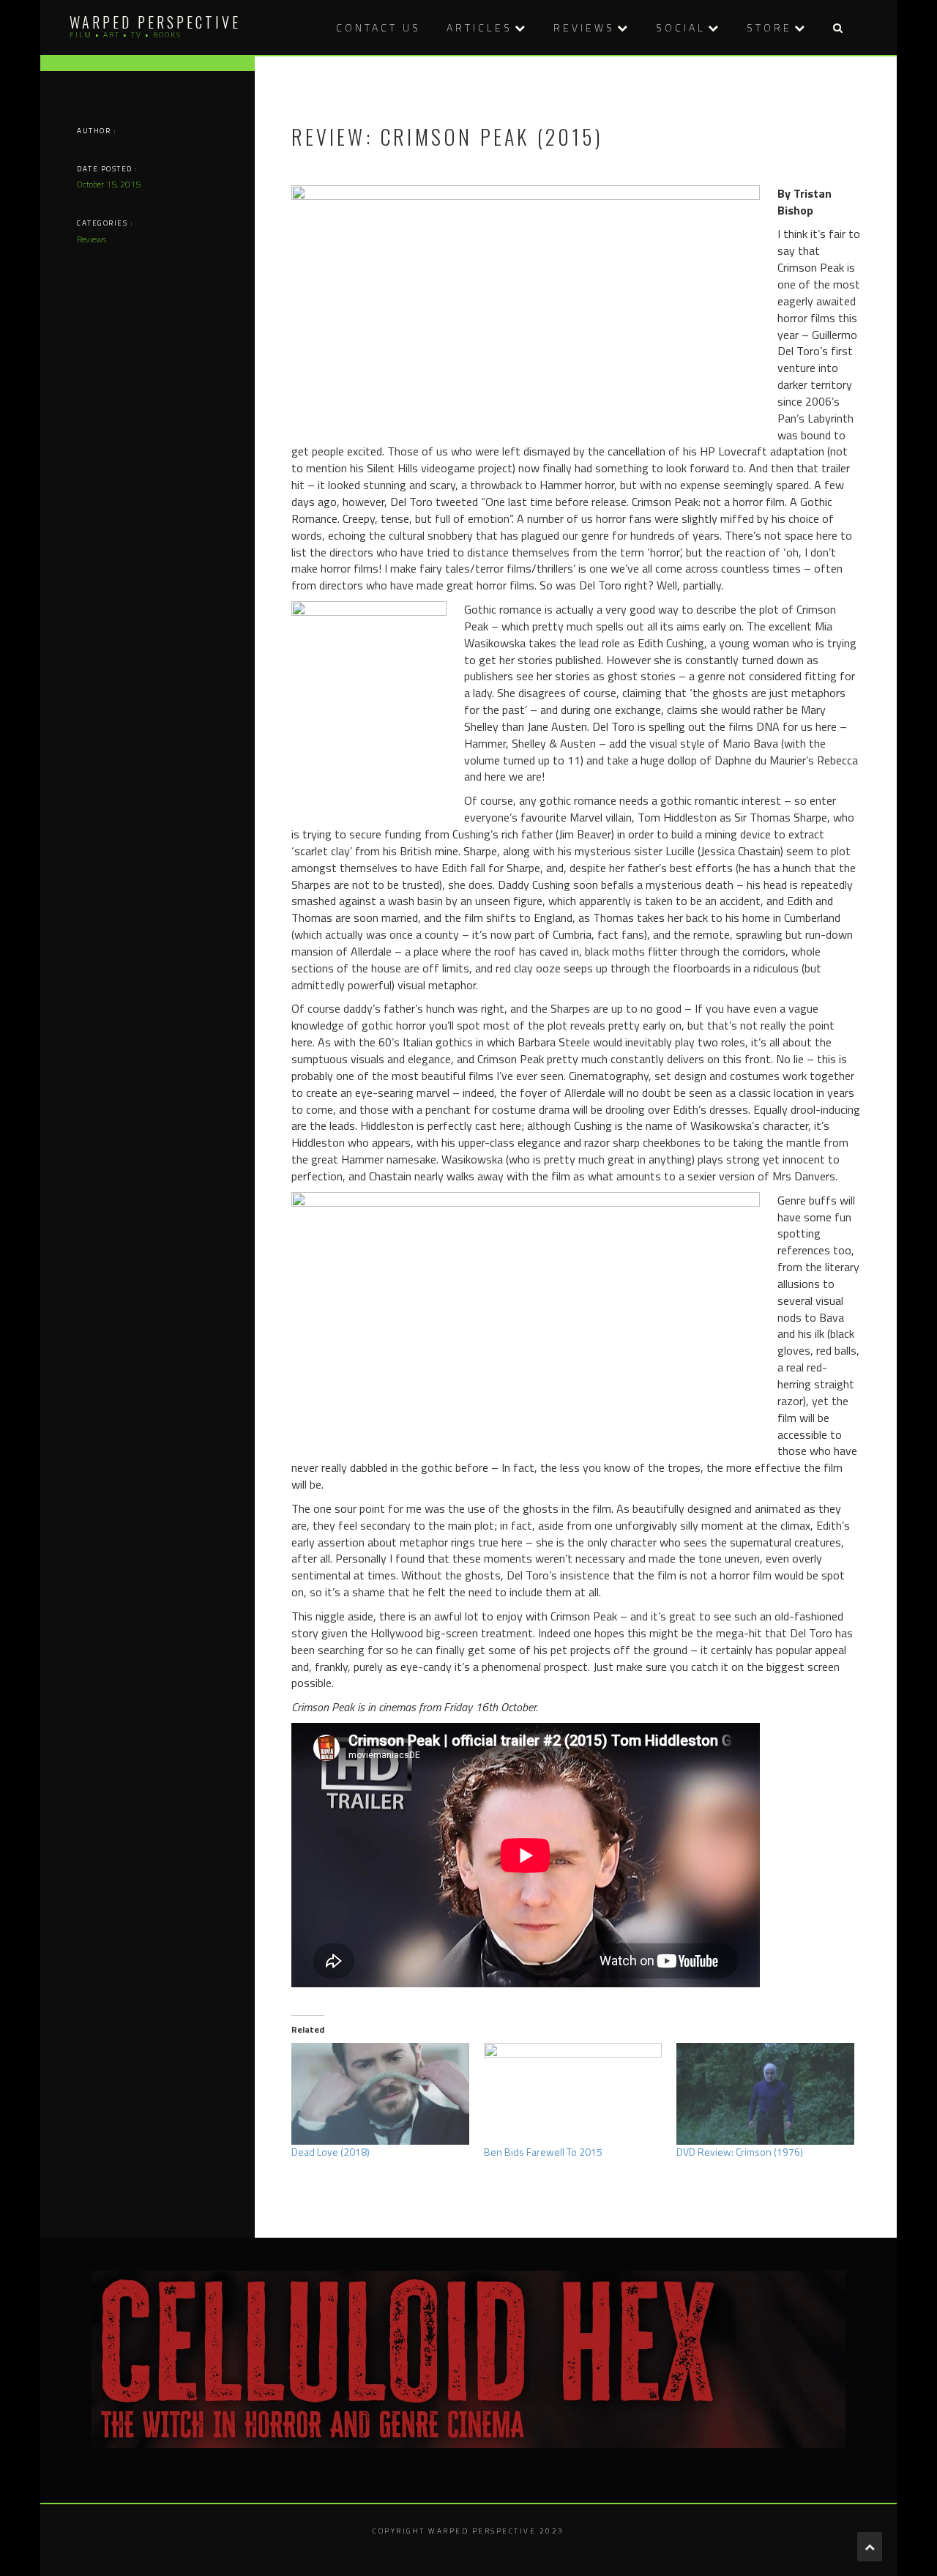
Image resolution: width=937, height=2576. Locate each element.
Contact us (378, 27)
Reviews (584, 27)
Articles (479, 27)
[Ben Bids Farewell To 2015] (573, 2094)
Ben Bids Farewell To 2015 (543, 2152)
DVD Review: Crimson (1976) (740, 2152)
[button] (837, 27)
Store (769, 27)
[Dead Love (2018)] (380, 2094)
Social (681, 27)
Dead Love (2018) (331, 2152)
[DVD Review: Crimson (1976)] (765, 2094)
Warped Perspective (155, 22)
